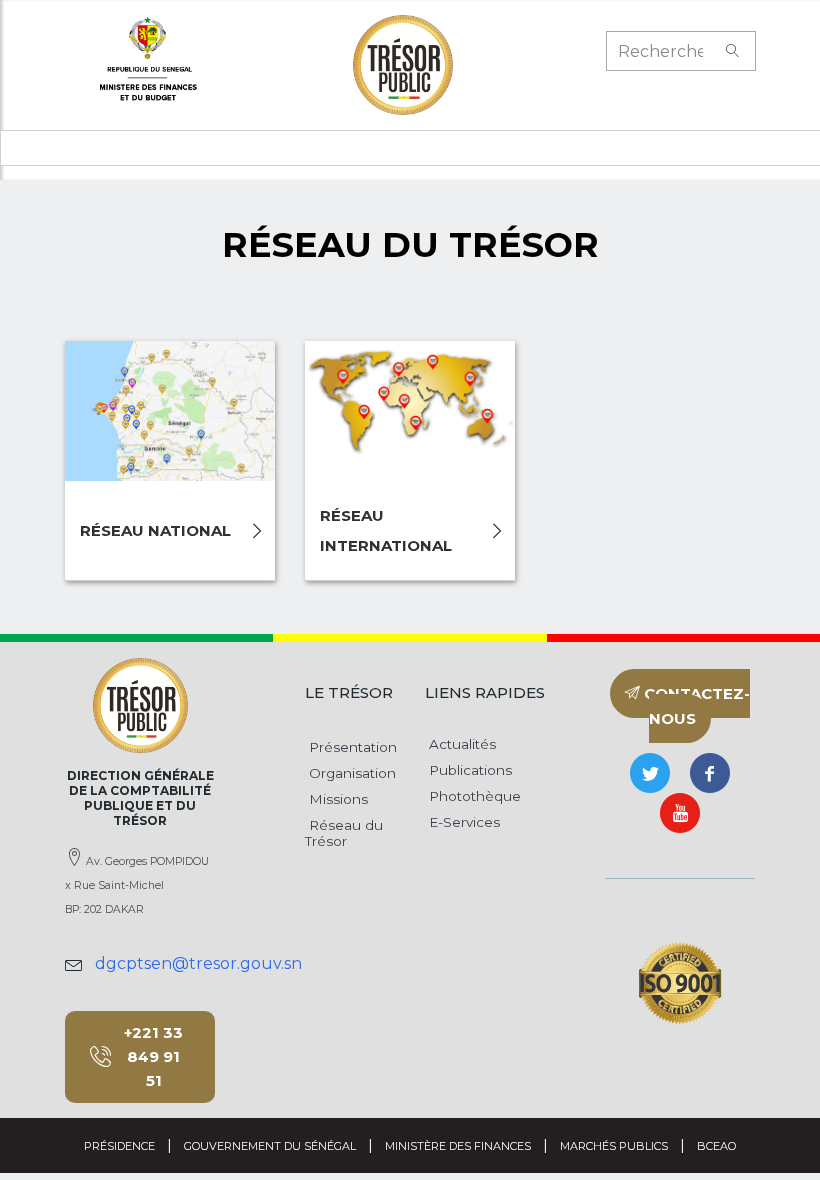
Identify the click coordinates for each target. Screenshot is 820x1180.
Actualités (460, 744)
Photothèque (473, 796)
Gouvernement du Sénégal (270, 1146)
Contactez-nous (695, 706)
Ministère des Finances (458, 1146)
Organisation (350, 773)
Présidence (119, 1146)
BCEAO (716, 1146)
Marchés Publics (614, 1146)
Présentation (351, 747)
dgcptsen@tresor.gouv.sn (198, 963)
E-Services (462, 822)
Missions (336, 799)
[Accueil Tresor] (403, 65)
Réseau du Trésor (344, 833)
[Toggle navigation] (75, 148)
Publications (468, 770)
